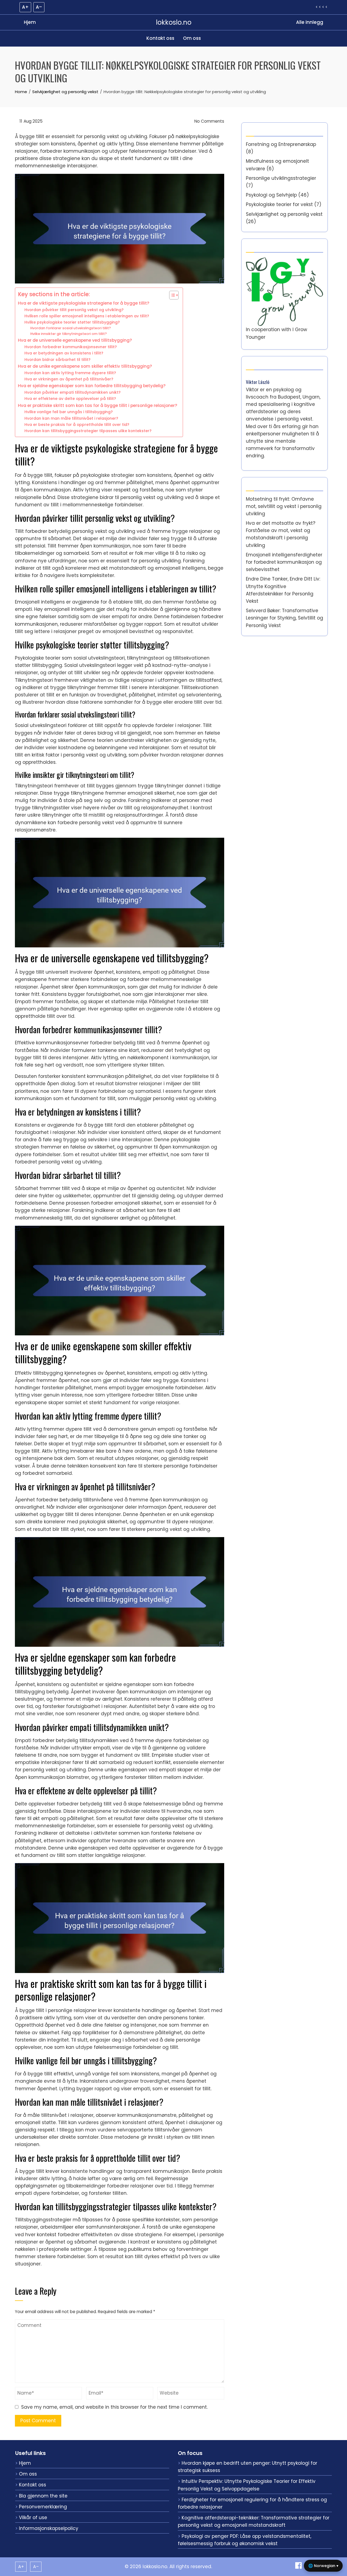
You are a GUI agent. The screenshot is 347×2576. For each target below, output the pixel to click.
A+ (25, 7)
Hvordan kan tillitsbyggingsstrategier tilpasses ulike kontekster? (88, 431)
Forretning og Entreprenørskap (281, 144)
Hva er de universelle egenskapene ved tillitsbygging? (75, 340)
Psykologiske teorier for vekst (279, 204)
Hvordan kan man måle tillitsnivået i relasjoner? (71, 418)
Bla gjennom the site (43, 2496)
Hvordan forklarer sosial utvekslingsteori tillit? (71, 328)
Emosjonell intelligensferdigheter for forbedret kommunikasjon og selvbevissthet (284, 562)
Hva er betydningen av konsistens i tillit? (64, 353)
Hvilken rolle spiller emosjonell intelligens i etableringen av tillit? (87, 316)
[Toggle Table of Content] (171, 295)
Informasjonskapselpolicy (49, 2528)
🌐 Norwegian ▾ (323, 2566)
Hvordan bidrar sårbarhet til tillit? (57, 360)
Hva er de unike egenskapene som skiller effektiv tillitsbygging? (85, 366)
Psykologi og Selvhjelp (271, 195)
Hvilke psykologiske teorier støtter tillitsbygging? (72, 322)
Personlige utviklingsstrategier (281, 178)
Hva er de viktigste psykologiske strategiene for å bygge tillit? (84, 303)
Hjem (30, 22)
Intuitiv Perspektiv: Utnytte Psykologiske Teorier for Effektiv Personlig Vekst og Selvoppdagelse (247, 2485)
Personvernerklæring (43, 2507)
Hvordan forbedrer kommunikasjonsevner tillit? (71, 347)
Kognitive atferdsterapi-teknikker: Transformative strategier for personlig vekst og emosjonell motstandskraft (254, 2521)
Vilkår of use (33, 2518)
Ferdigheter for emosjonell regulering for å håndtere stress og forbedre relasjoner (252, 2503)
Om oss (192, 38)
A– (39, 7)
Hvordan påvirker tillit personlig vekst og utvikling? (74, 310)
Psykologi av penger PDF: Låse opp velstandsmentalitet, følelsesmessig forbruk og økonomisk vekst (245, 2540)
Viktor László (258, 382)
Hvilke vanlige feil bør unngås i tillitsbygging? (69, 412)
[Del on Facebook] (299, 2567)
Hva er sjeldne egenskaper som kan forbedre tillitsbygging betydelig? (92, 386)
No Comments (209, 121)
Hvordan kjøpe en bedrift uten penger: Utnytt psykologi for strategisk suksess (248, 2467)
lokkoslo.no (174, 22)
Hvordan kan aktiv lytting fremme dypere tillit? (70, 373)
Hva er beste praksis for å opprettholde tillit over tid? (77, 425)
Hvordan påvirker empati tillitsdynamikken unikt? (73, 392)
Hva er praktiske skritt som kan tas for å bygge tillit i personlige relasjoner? (98, 405)
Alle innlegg (310, 22)
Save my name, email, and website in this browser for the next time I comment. (114, 2407)
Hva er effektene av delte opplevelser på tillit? (70, 399)
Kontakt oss (160, 38)
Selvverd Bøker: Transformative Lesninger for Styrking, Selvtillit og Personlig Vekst (285, 618)
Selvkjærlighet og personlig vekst (284, 214)
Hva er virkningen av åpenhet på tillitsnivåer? (69, 379)
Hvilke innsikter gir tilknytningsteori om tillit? (69, 334)
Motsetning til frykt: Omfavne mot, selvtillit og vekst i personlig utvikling (284, 506)
